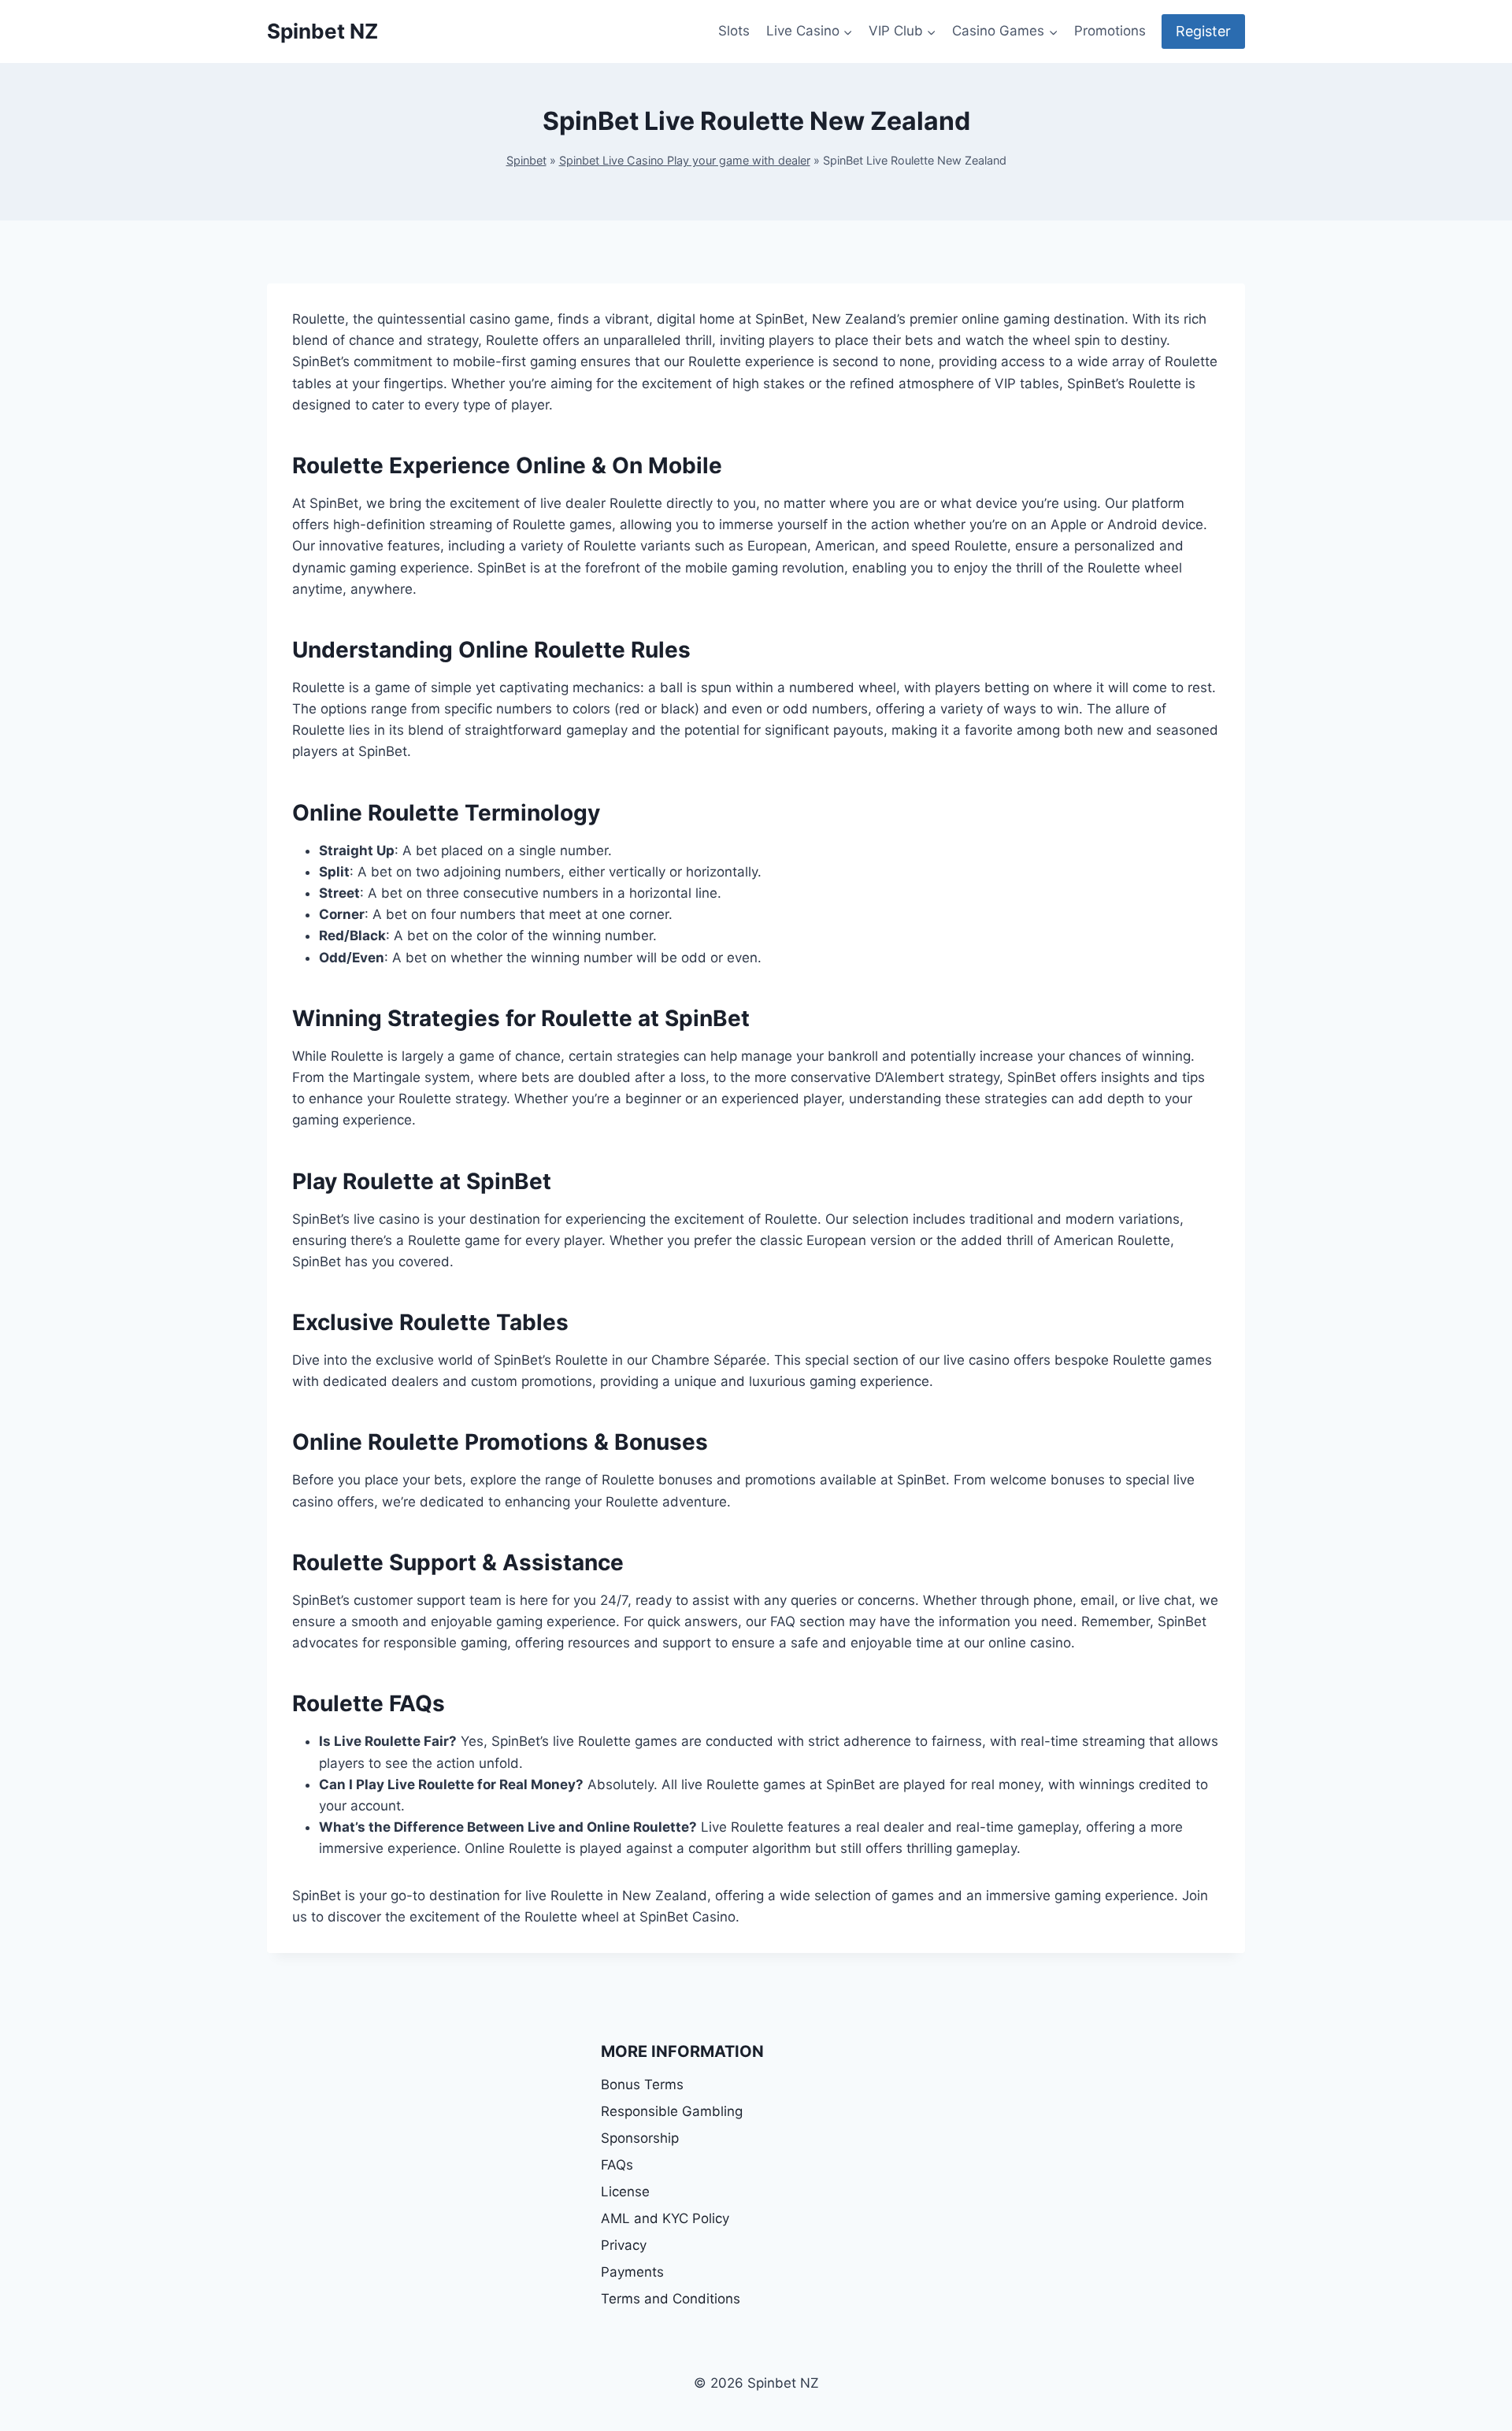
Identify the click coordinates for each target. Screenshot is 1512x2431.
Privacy (624, 2245)
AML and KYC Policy (665, 2218)
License (625, 2192)
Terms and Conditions (671, 2299)
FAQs (617, 2165)
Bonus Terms (642, 2085)
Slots (734, 31)
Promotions (1110, 31)
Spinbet (526, 160)
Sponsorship (640, 2138)
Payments (632, 2272)
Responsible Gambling (672, 2111)
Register (1203, 31)
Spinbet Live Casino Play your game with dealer (685, 160)
